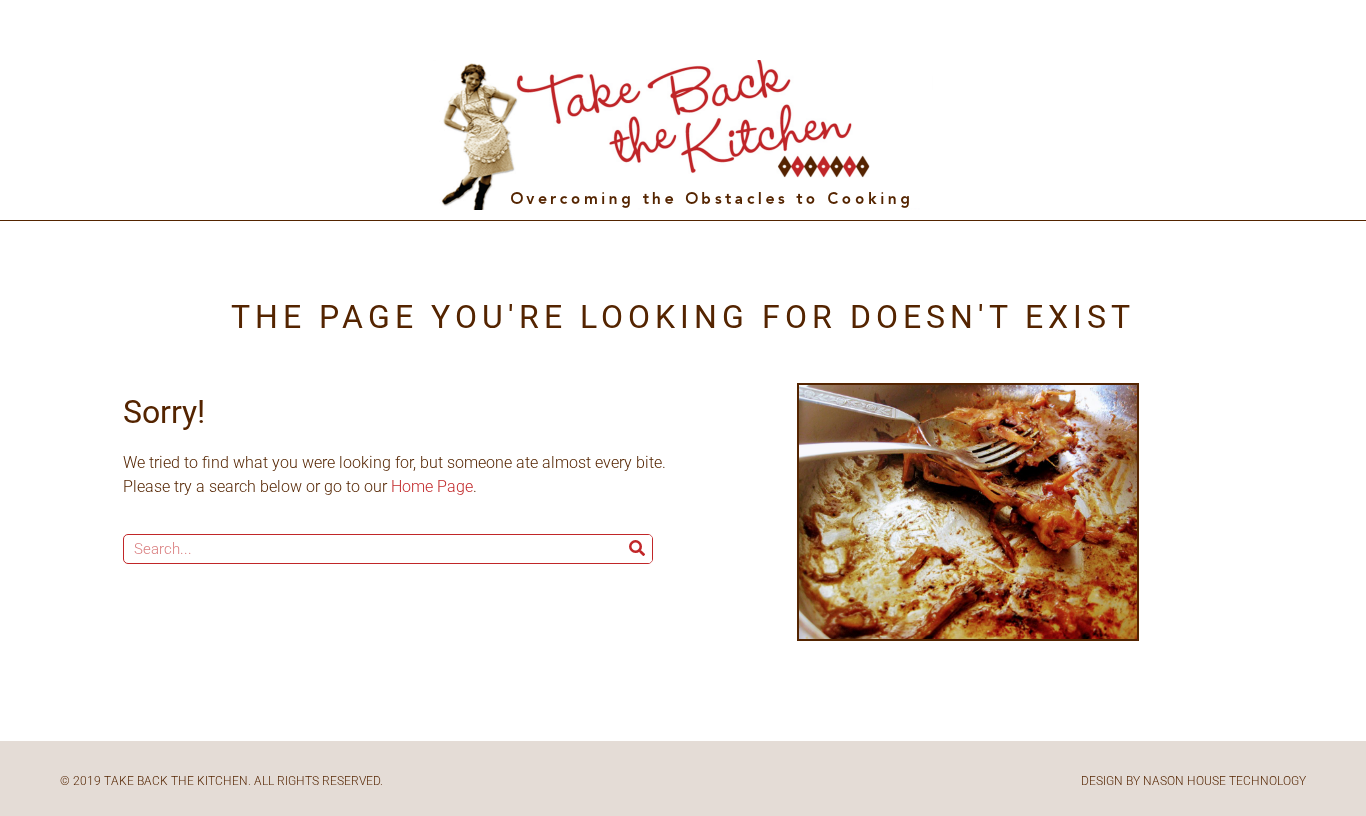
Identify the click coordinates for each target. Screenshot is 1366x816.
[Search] (637, 549)
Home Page (432, 486)
